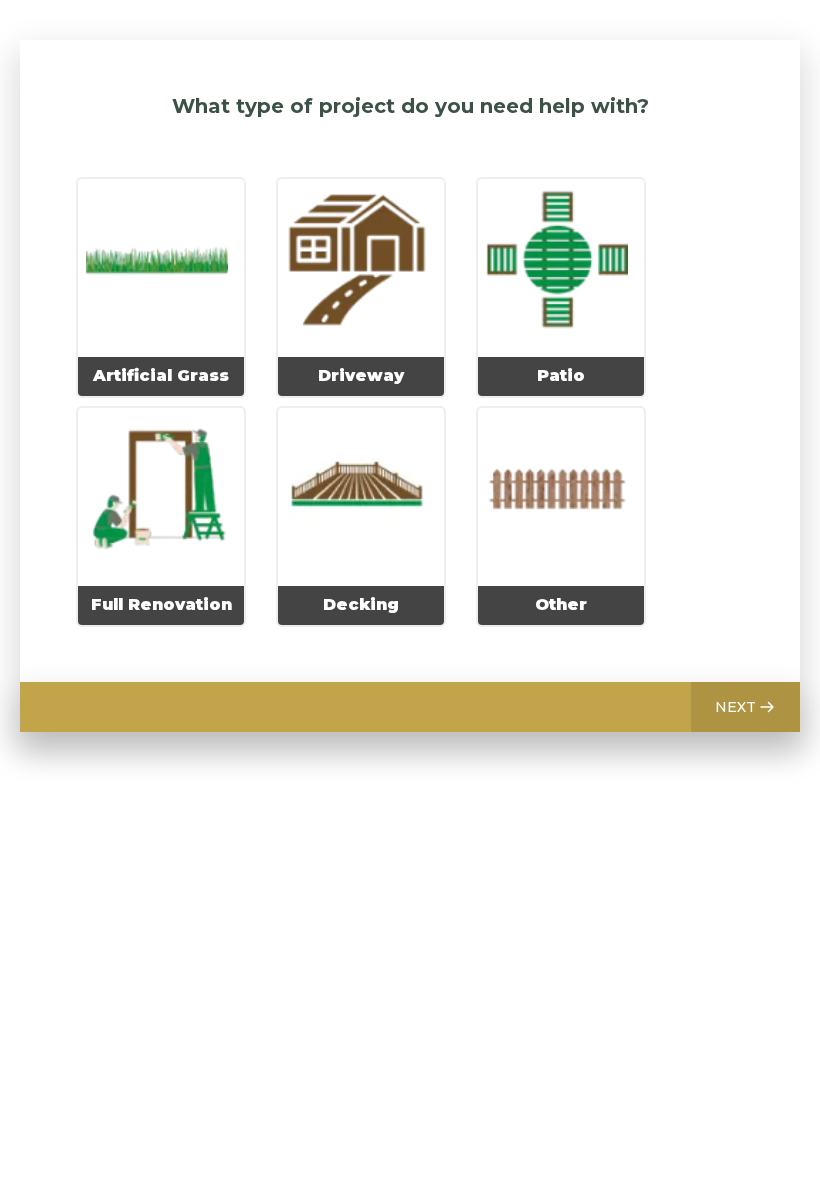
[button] (745, 707)
